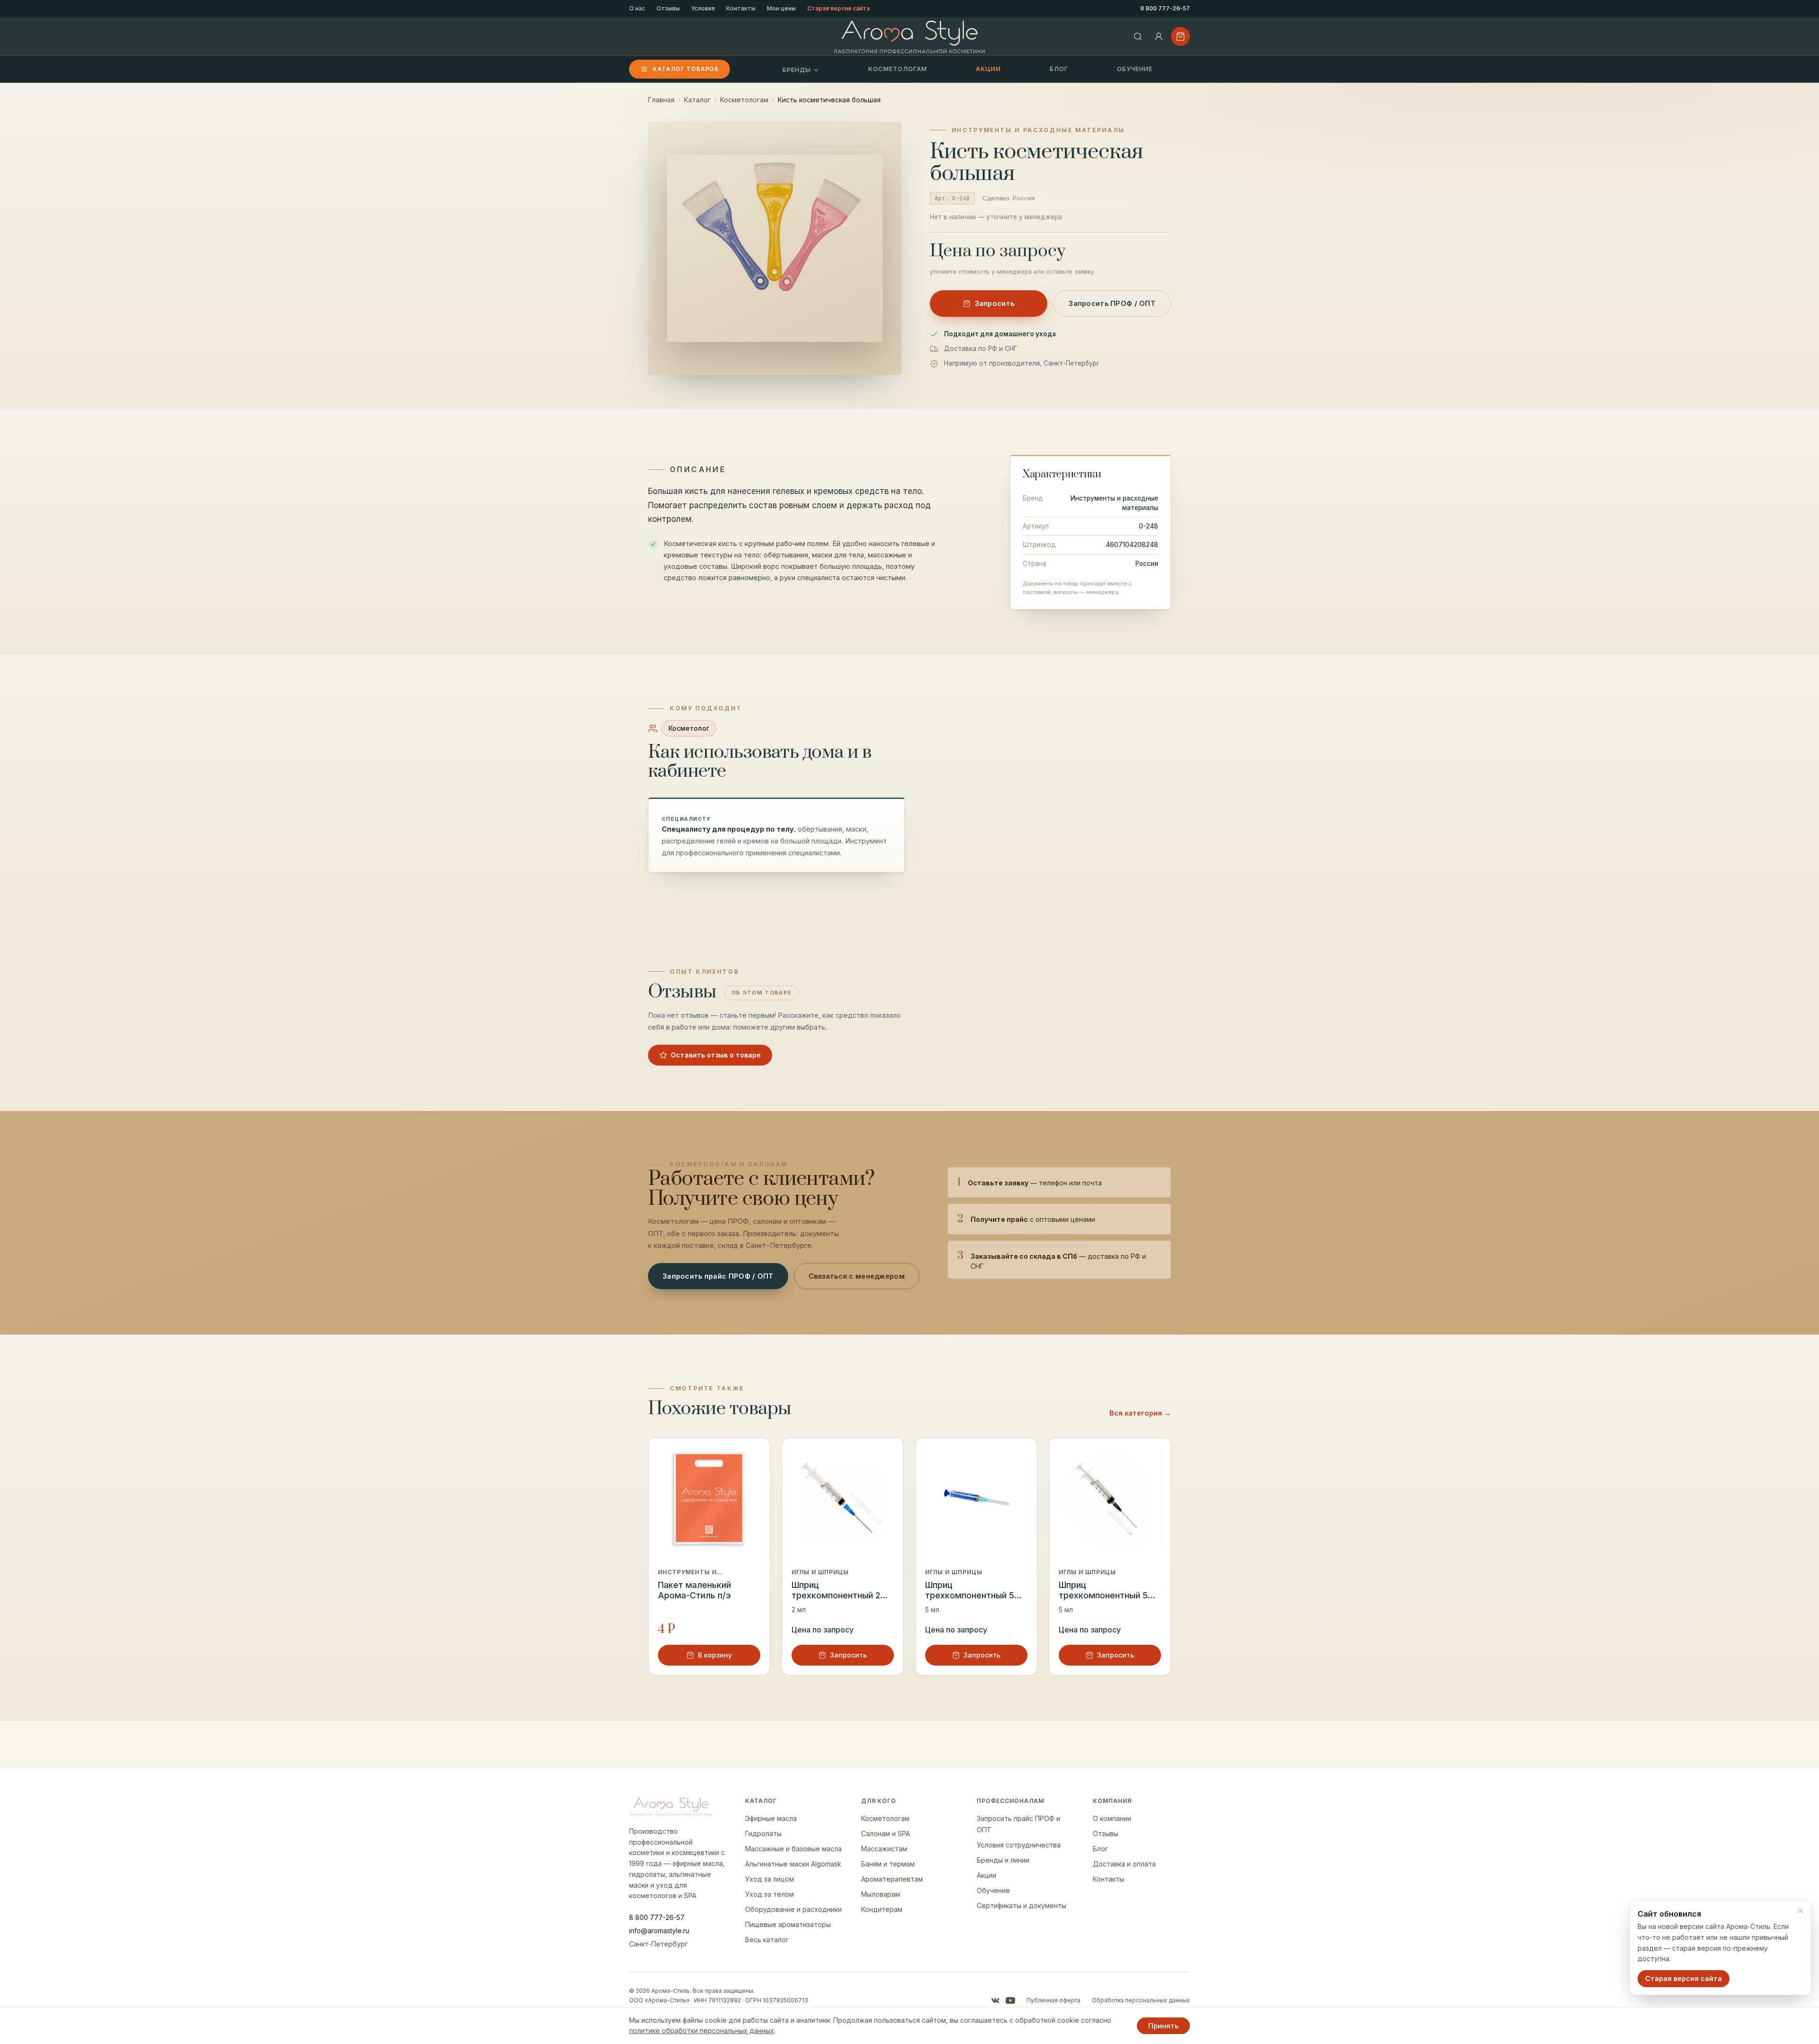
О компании (1112, 1818)
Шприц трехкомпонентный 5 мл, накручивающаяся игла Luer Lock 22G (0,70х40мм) (972, 1591)
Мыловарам (881, 1894)
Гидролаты (763, 1833)
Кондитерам (882, 1909)
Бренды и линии (1003, 1860)
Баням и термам (888, 1864)
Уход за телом (770, 1894)
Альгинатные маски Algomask (793, 1864)
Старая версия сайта (838, 8)
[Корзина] (1180, 36)
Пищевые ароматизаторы (788, 1924)
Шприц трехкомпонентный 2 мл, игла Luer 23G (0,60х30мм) (836, 1591)
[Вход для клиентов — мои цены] (1159, 36)
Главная (661, 100)
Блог (1059, 69)
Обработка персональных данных (1141, 2000)
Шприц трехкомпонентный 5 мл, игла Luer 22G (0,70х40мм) (1103, 1591)
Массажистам (884, 1849)
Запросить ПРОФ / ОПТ (1112, 303)
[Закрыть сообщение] (1801, 1911)
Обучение (1135, 69)
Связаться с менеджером (857, 1276)
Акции (988, 69)
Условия (703, 8)
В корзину (715, 1655)
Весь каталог (767, 1940)
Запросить (995, 303)
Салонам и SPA (886, 1833)
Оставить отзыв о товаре (716, 1055)
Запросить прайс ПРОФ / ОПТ (718, 1276)
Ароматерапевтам (892, 1879)
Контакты (741, 8)
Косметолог (689, 728)
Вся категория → (1140, 1413)
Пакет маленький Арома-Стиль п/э (694, 1590)
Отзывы (668, 8)
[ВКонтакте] (995, 2000)
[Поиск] (1138, 36)
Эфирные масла (771, 1818)
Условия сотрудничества (1019, 1845)
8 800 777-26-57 (1165, 8)
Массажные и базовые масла (793, 1849)
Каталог (697, 100)
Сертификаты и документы (1022, 1905)
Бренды (797, 70)
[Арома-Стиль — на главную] (910, 37)
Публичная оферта (1054, 2000)
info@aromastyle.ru (659, 1931)
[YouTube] (1010, 2000)
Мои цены (781, 8)
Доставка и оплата (1124, 1864)
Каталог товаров (686, 69)
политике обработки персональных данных (702, 2031)
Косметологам (898, 69)
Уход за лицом (770, 1879)
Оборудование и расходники (793, 1909)
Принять (1163, 2026)
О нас (637, 8)
